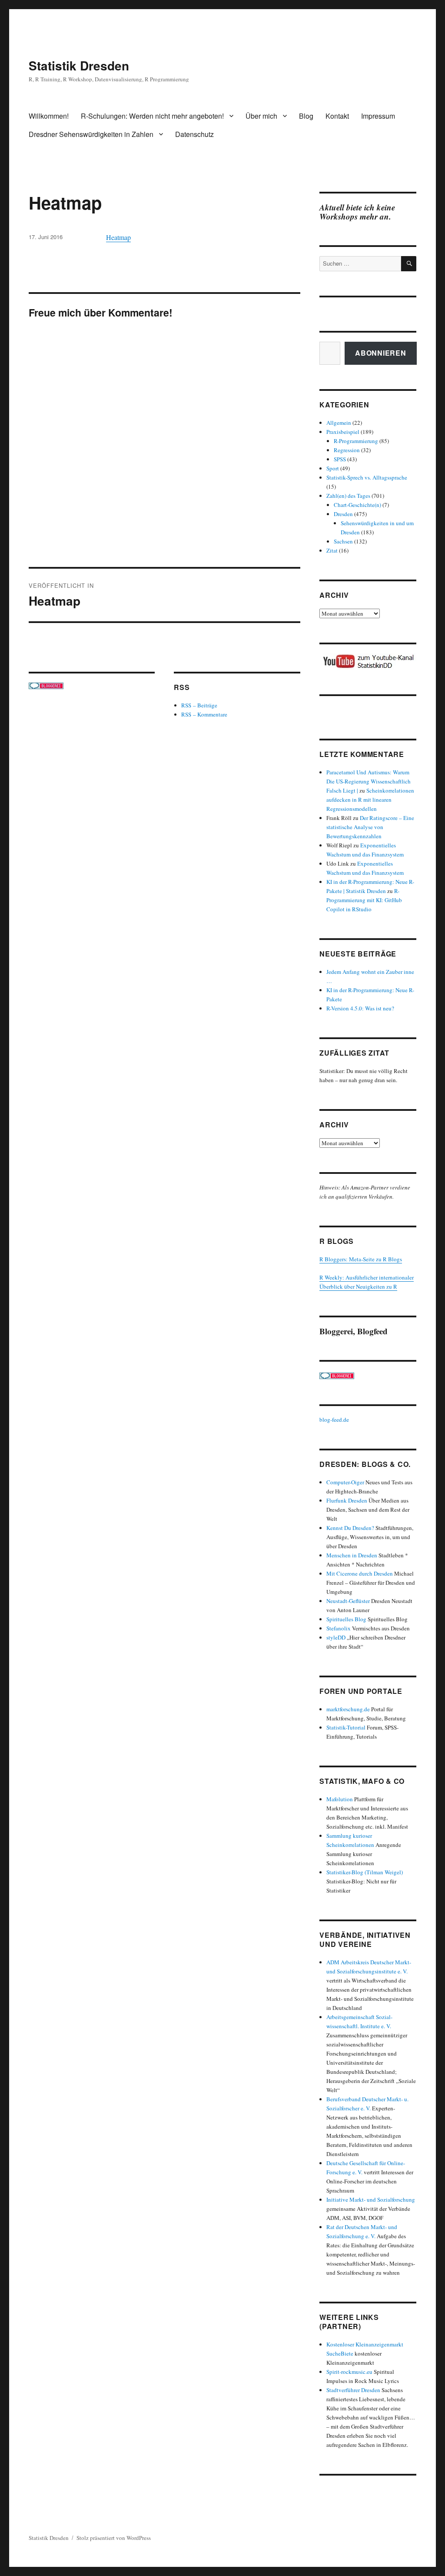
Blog (306, 116)
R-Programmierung (356, 441)
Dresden (343, 514)
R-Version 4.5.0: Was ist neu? (360, 1008)
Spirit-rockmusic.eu (349, 2372)
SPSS (340, 459)
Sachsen (343, 541)
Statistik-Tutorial (346, 1727)
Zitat (332, 550)
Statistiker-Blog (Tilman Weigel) (365, 1872)
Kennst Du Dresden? (350, 1528)
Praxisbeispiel (343, 432)
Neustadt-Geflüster (348, 1601)
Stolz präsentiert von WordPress (114, 2538)
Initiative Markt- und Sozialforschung (371, 2199)
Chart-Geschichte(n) (357, 505)
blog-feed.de (334, 1420)
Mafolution (340, 1799)
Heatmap (118, 237)
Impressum (378, 116)
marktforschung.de (348, 1709)
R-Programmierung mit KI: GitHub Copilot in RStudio (364, 900)
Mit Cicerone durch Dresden (360, 1573)
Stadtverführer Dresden (353, 2390)
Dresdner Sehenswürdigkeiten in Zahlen (91, 134)
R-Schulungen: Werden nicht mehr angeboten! (152, 116)
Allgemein (339, 423)
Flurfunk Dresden (347, 1500)
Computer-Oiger (345, 1482)
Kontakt (337, 116)
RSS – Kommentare (204, 714)
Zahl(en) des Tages (348, 496)
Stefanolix (339, 1628)
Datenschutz (194, 134)
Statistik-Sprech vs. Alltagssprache (367, 477)
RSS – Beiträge (199, 705)
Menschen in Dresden (352, 1555)
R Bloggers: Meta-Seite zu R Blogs (361, 1259)
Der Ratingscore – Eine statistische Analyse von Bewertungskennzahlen (370, 827)
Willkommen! (49, 116)
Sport (333, 468)
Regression (347, 450)
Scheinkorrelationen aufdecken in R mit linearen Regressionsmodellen (370, 800)
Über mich (261, 116)
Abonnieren (381, 353)
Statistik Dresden (79, 65)
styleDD (336, 1637)
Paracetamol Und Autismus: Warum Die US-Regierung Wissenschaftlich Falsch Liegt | (369, 781)
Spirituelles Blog (346, 1619)
